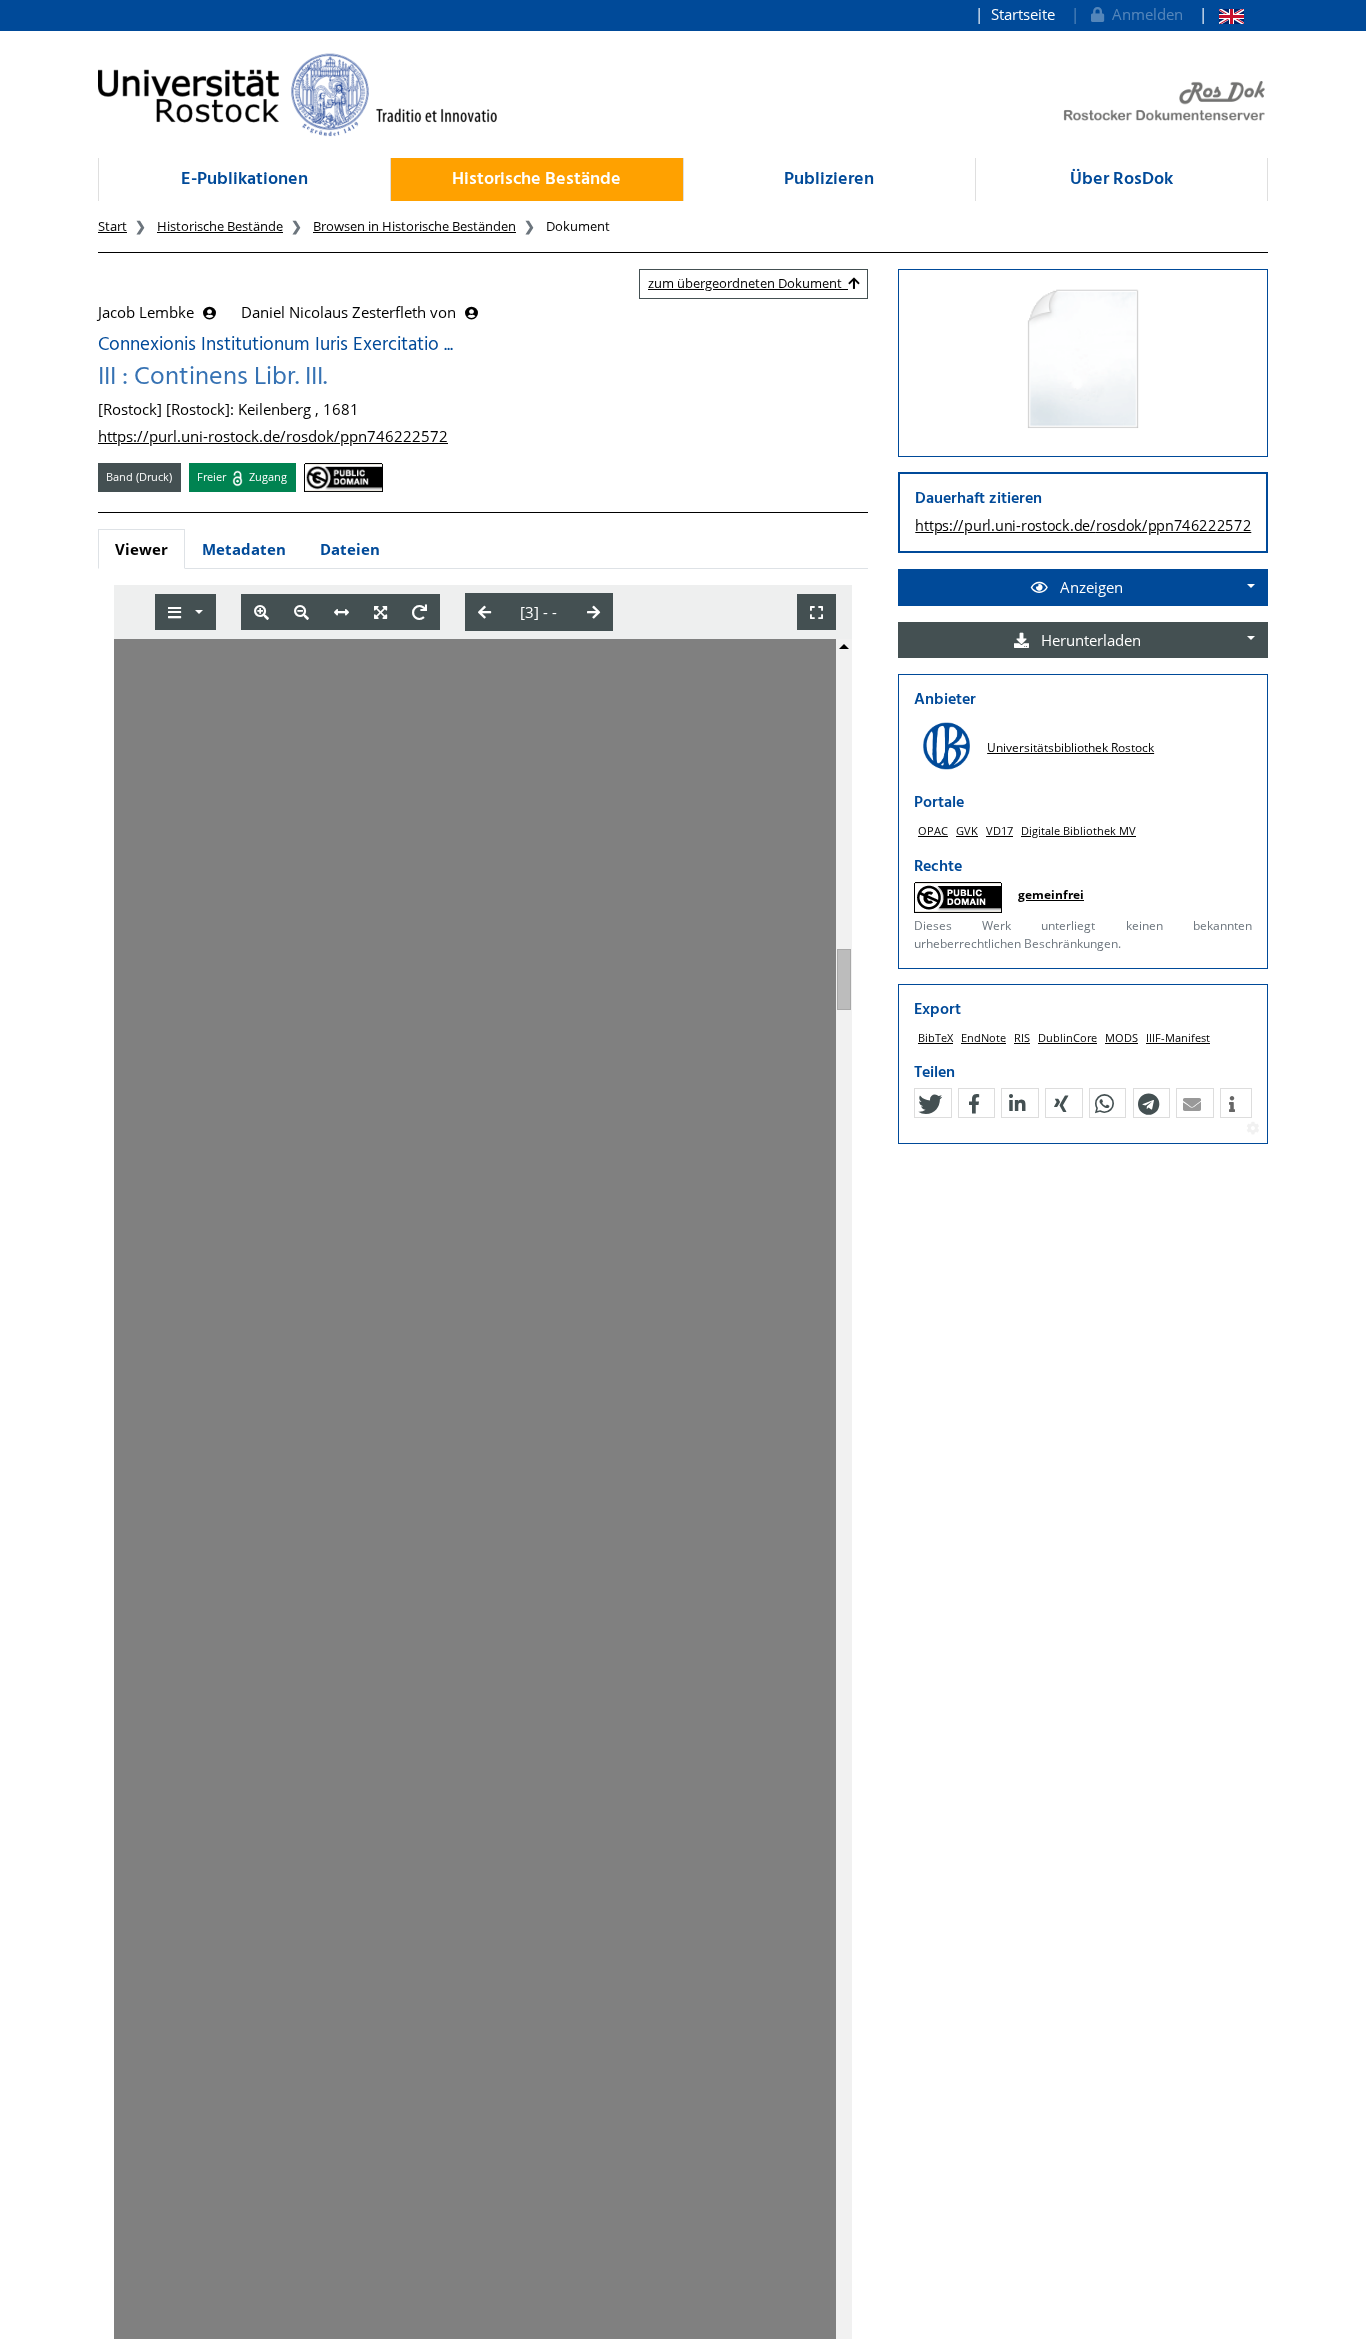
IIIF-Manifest (1178, 1037)
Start (112, 226)
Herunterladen (1089, 640)
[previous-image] (484, 612)
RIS (1022, 1037)
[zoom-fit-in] (380, 612)
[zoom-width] (341, 612)
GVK (967, 830)
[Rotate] (419, 612)
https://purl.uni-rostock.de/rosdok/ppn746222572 (273, 436)
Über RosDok (1121, 179)
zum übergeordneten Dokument (748, 283)
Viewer (141, 549)
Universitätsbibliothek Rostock (1070, 747)
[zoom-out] (301, 612)
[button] (930, 1104)
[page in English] (1221, 14)
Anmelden (1143, 14)
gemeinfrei (1051, 894)
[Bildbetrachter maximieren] (816, 612)
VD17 (999, 830)
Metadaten (244, 549)
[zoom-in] (261, 612)
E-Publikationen (244, 179)
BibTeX (935, 1037)
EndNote (983, 1037)
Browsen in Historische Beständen (414, 226)
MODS (1121, 1037)
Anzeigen (1089, 587)
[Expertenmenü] (1252, 1129)
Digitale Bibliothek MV (1078, 830)
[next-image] (593, 612)
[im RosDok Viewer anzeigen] (1083, 360)
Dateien (350, 549)
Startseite (1023, 14)
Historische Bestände (536, 179)
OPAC (933, 830)
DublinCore (1067, 1037)
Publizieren (829, 179)
